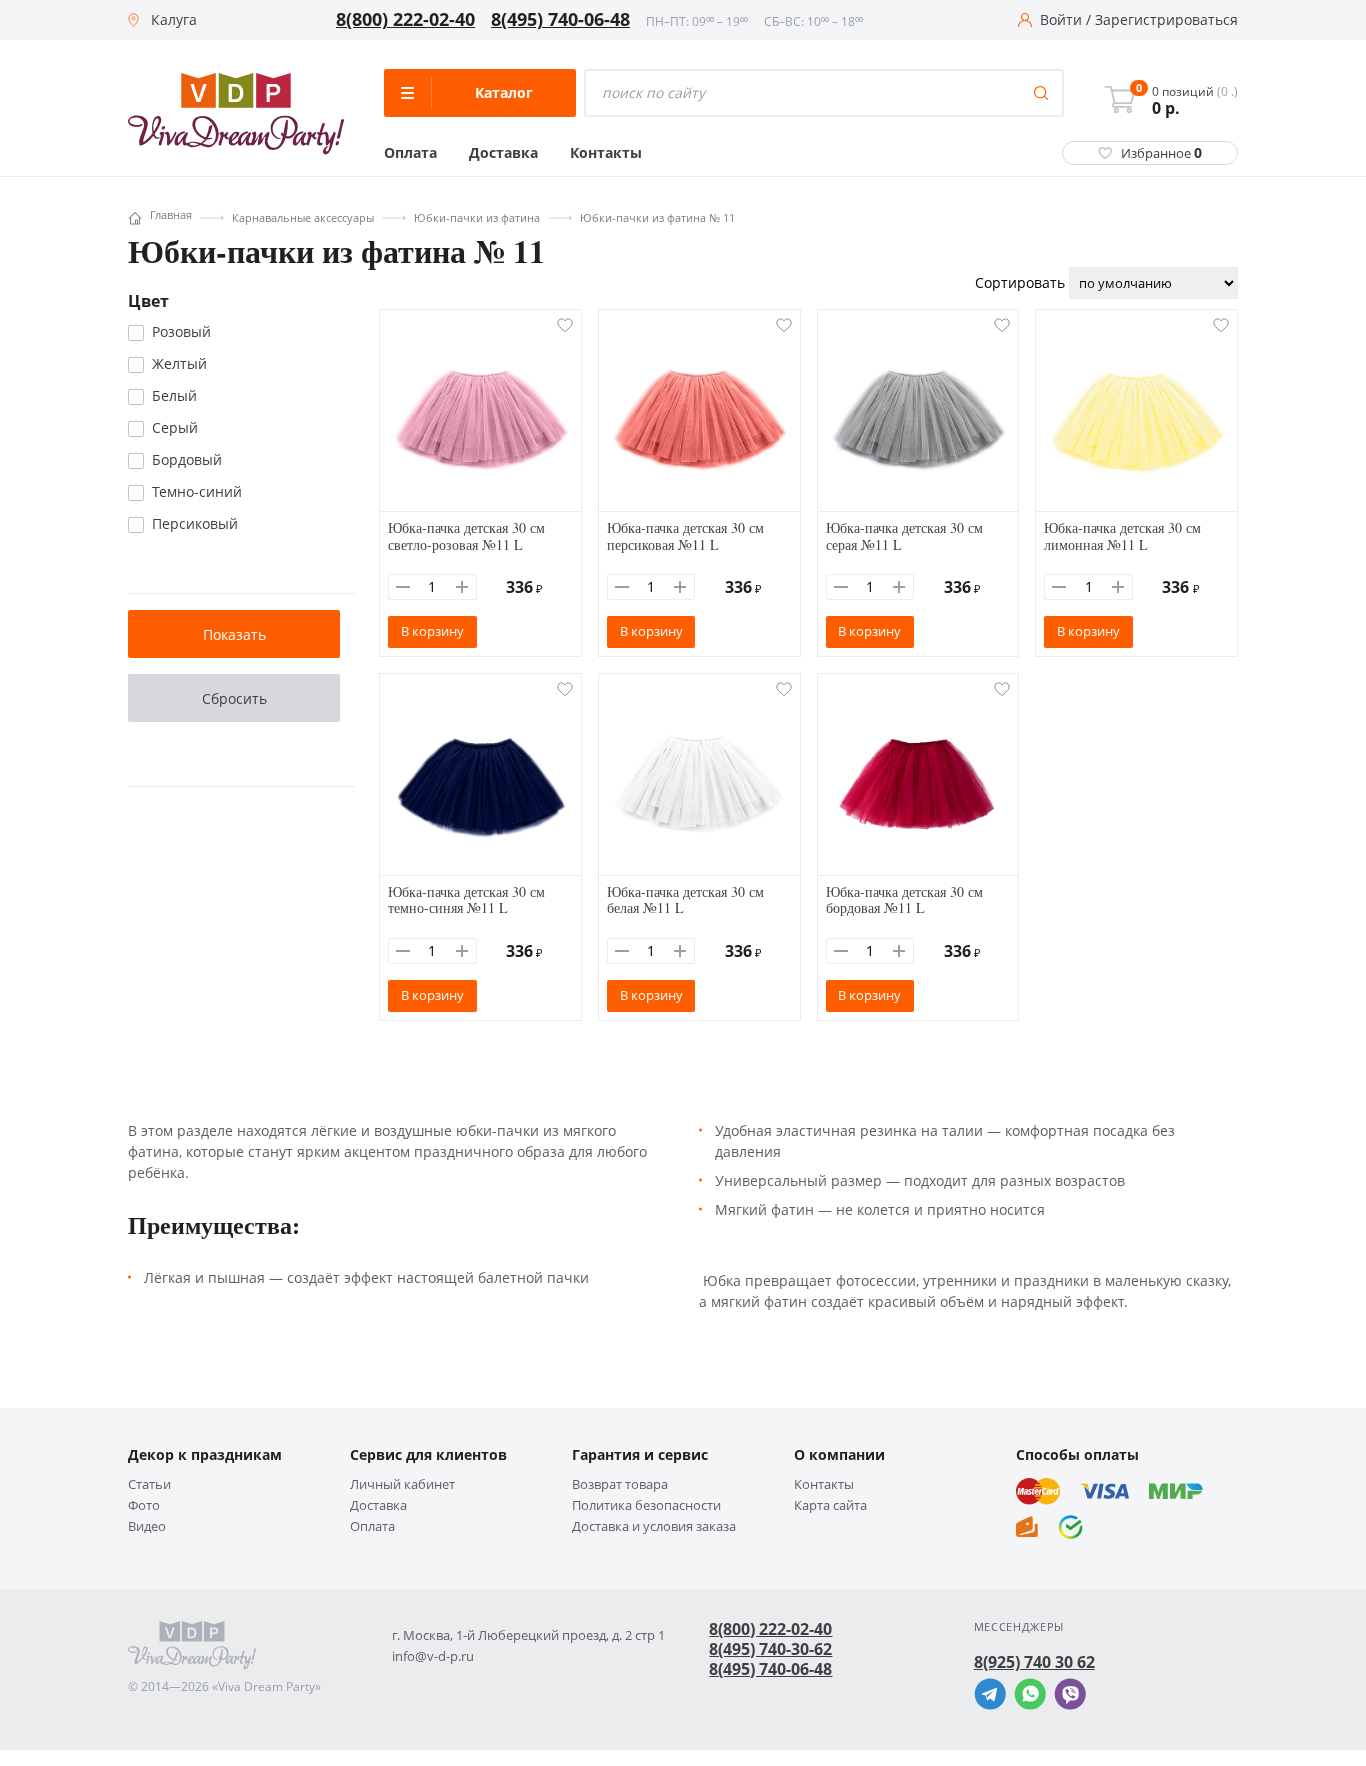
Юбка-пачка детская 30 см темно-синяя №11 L (466, 900)
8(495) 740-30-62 (770, 1649)
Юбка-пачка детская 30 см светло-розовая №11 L (466, 536)
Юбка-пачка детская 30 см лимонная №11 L (1122, 536)
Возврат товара (620, 1484)
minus (403, 587)
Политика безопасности (646, 1505)
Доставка (503, 153)
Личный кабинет (402, 1484)
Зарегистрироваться (1166, 20)
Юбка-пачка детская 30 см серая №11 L (904, 536)
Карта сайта (830, 1505)
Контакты (606, 153)
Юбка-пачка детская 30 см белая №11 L (685, 900)
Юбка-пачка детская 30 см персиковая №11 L (685, 536)
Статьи (149, 1484)
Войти (1061, 20)
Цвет (148, 301)
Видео (147, 1526)
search (1041, 93)
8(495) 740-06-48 (560, 20)
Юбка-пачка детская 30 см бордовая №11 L (904, 900)
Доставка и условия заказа (654, 1526)
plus (462, 587)
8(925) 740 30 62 (1034, 1662)
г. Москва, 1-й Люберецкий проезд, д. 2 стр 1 (528, 1635)
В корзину (432, 631)
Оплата (410, 153)
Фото (144, 1505)
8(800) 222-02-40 (405, 20)
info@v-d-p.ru (433, 1656)
